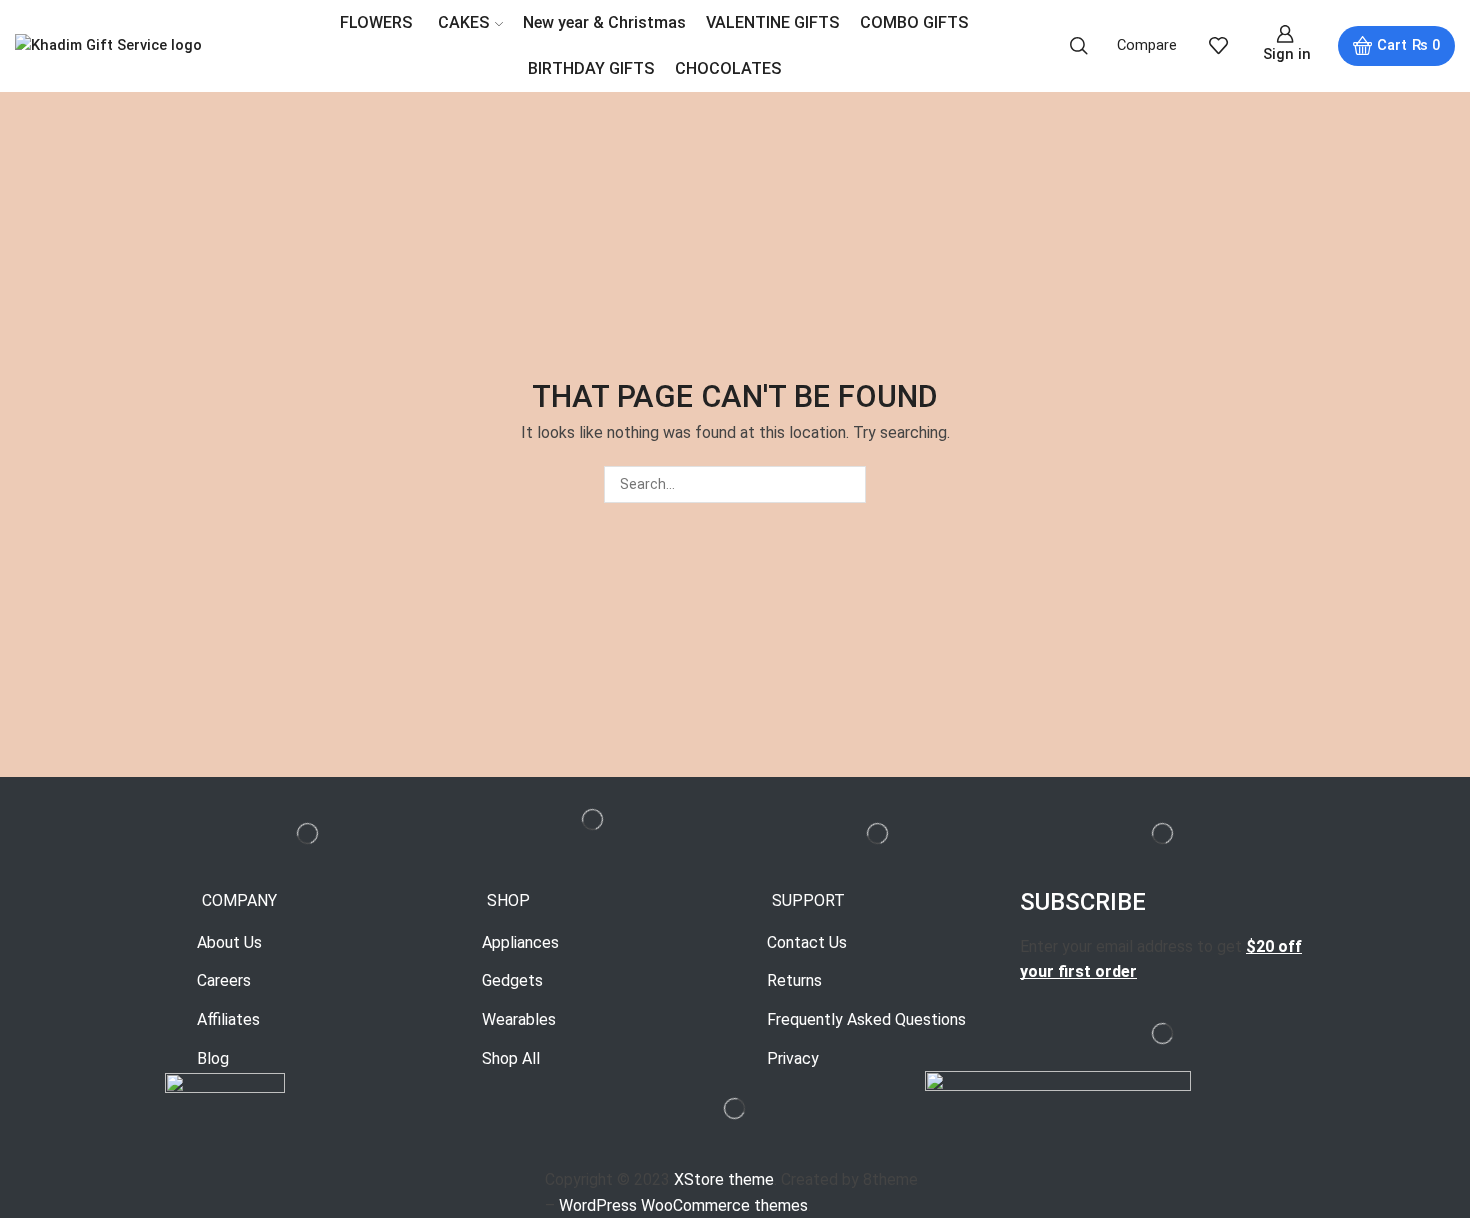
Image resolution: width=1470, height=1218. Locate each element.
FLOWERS (376, 22)
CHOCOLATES (728, 68)
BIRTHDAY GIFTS (591, 68)
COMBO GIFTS (914, 22)
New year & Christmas (604, 22)
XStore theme (724, 1179)
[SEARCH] (847, 484)
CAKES (464, 22)
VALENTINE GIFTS (773, 22)
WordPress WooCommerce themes (683, 1205)
